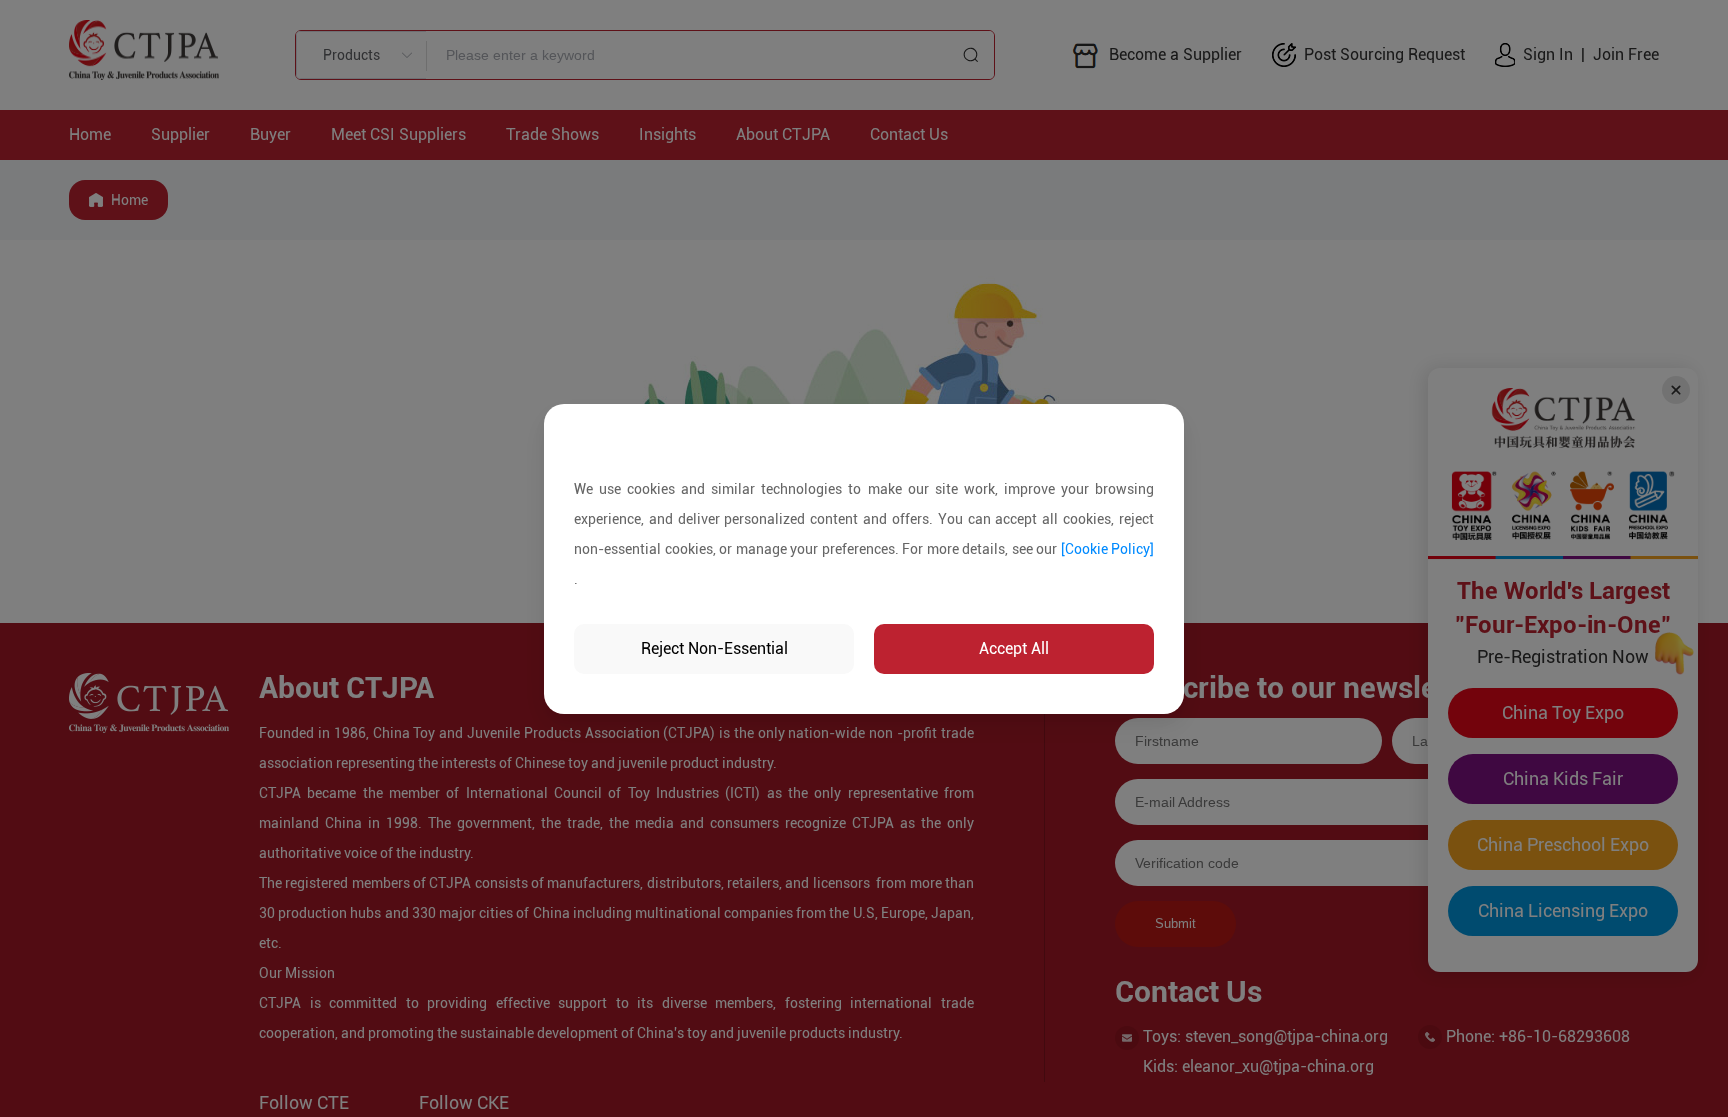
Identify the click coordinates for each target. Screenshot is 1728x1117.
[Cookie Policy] (1108, 549)
